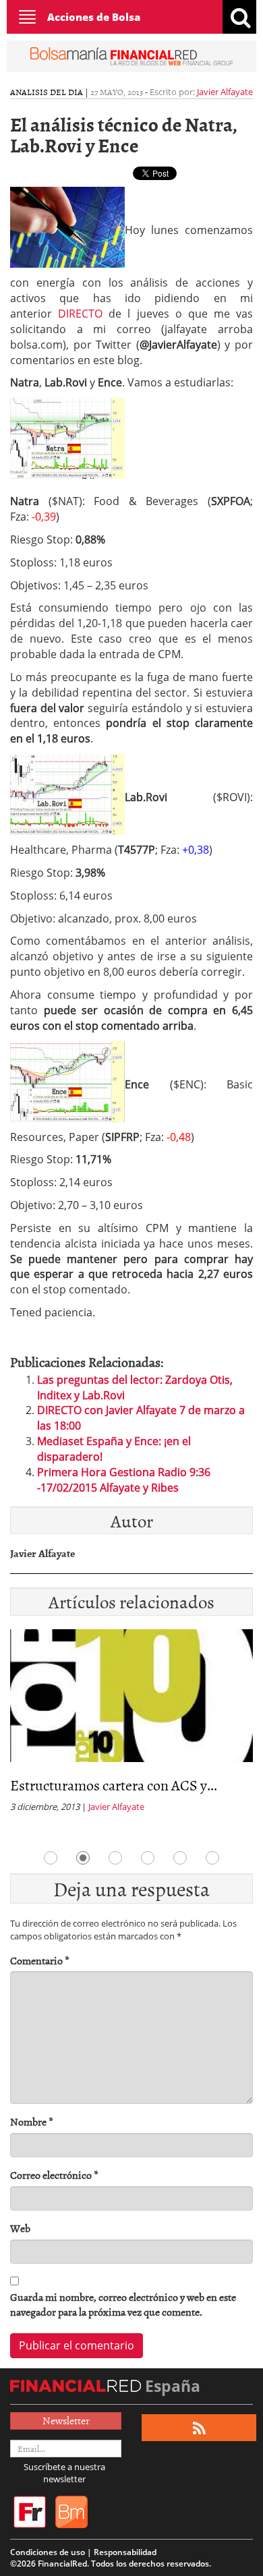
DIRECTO (80, 314)
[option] (131, 1725)
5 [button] (180, 1858)
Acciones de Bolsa (94, 17)
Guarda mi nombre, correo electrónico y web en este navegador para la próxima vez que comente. (123, 2305)
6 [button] (212, 1858)
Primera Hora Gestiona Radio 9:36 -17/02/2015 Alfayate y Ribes (124, 1480)
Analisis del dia (47, 92)
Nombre (32, 2122)
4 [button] (148, 1858)
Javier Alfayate (225, 92)
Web (20, 2228)
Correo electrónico (54, 2175)
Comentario (40, 1961)
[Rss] (199, 2428)
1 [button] (51, 1858)
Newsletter (66, 2420)
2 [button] (83, 1858)
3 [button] (115, 1858)
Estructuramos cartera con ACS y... (114, 1785)
